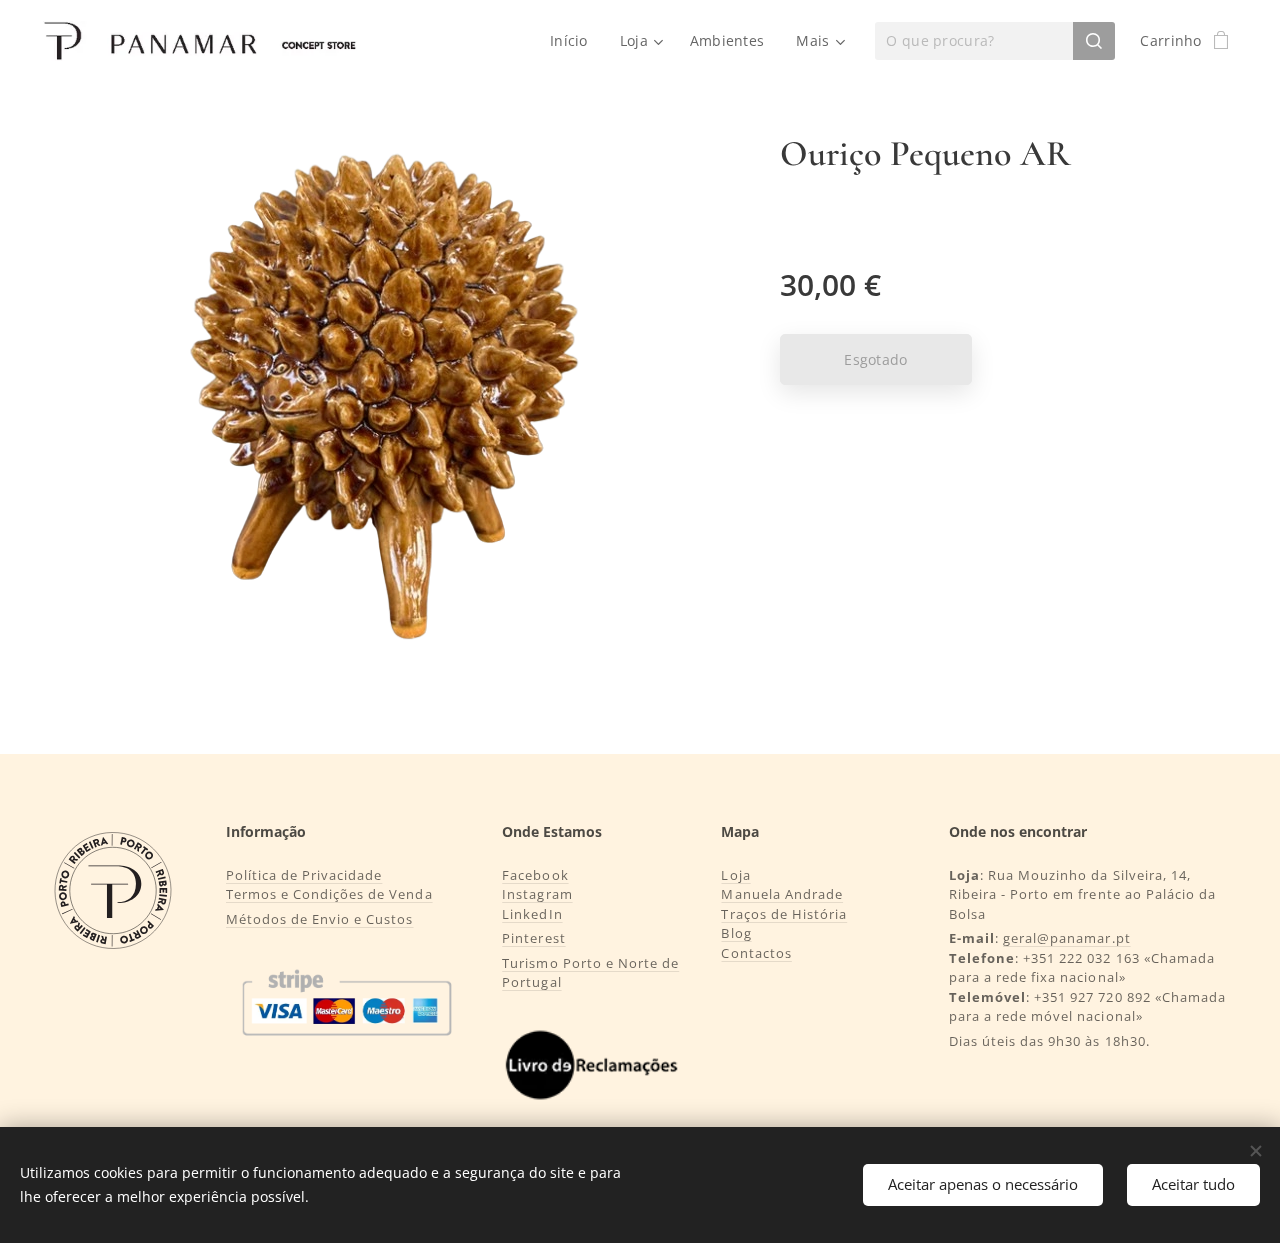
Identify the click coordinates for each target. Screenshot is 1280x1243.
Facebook (535, 875)
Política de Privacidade (304, 875)
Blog (736, 933)
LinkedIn (532, 914)
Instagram (537, 894)
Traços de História (784, 914)
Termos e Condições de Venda (329, 894)
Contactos (756, 953)
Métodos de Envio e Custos (320, 919)
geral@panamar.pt (1067, 938)
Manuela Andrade (782, 894)
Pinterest (533, 938)
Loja (735, 875)
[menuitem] (574, 41)
